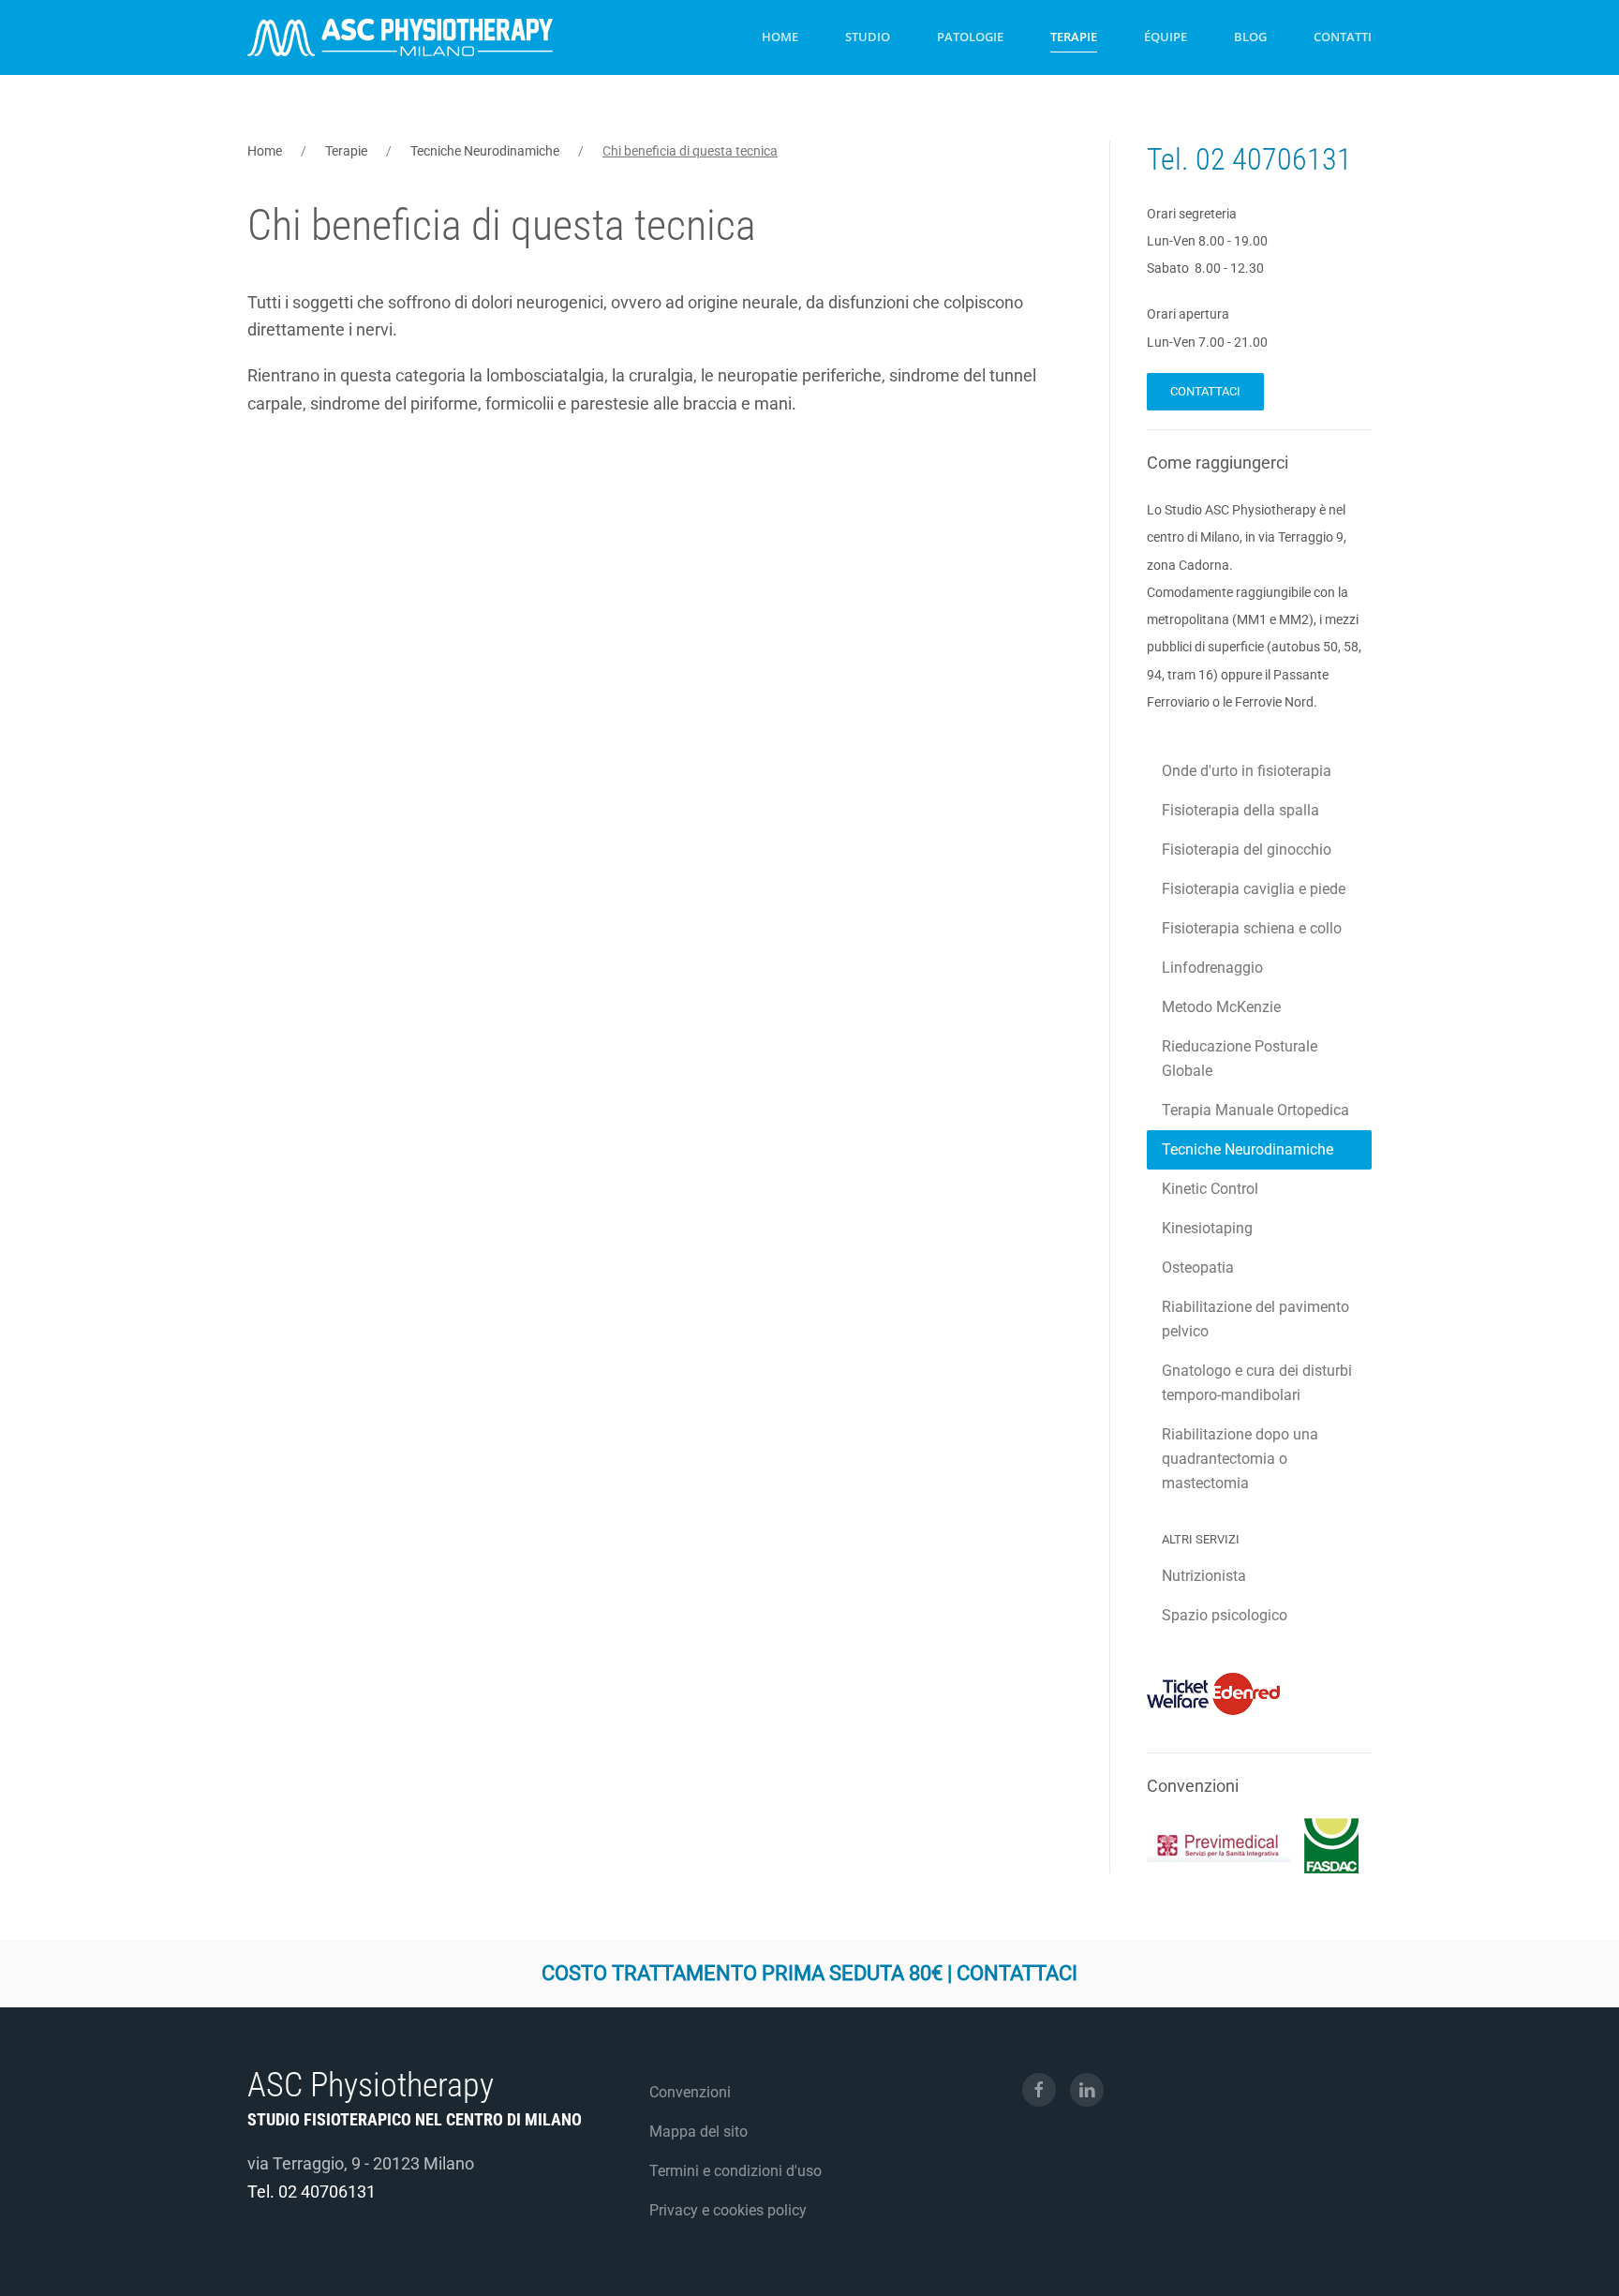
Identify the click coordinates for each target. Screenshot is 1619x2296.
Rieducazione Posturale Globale (1240, 1059)
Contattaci (1205, 391)
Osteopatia (1198, 1267)
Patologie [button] (970, 37)
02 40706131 (1274, 159)
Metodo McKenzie (1221, 1007)
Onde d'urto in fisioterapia (1247, 771)
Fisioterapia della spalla (1240, 810)
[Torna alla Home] (400, 37)
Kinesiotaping (1207, 1228)
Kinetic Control (1210, 1189)
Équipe (1166, 37)
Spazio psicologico (1225, 1615)
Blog (1250, 37)
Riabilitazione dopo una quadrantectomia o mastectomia (1240, 1459)
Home (780, 37)
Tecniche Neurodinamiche (1248, 1149)
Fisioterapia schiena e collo (1252, 928)
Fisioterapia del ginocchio (1247, 850)
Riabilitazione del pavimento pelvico (1255, 1319)
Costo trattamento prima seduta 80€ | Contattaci (809, 1973)
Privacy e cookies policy (728, 2210)
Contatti (1343, 37)
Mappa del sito (698, 2132)
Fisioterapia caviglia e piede (1254, 889)
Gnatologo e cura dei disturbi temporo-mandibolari (1257, 1383)
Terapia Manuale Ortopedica (1255, 1110)
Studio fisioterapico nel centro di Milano (415, 2119)
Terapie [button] (1074, 37)
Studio (868, 37)
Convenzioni (690, 2092)
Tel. (1171, 159)
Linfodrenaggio (1212, 968)
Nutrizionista (1204, 1576)
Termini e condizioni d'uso (735, 2171)
